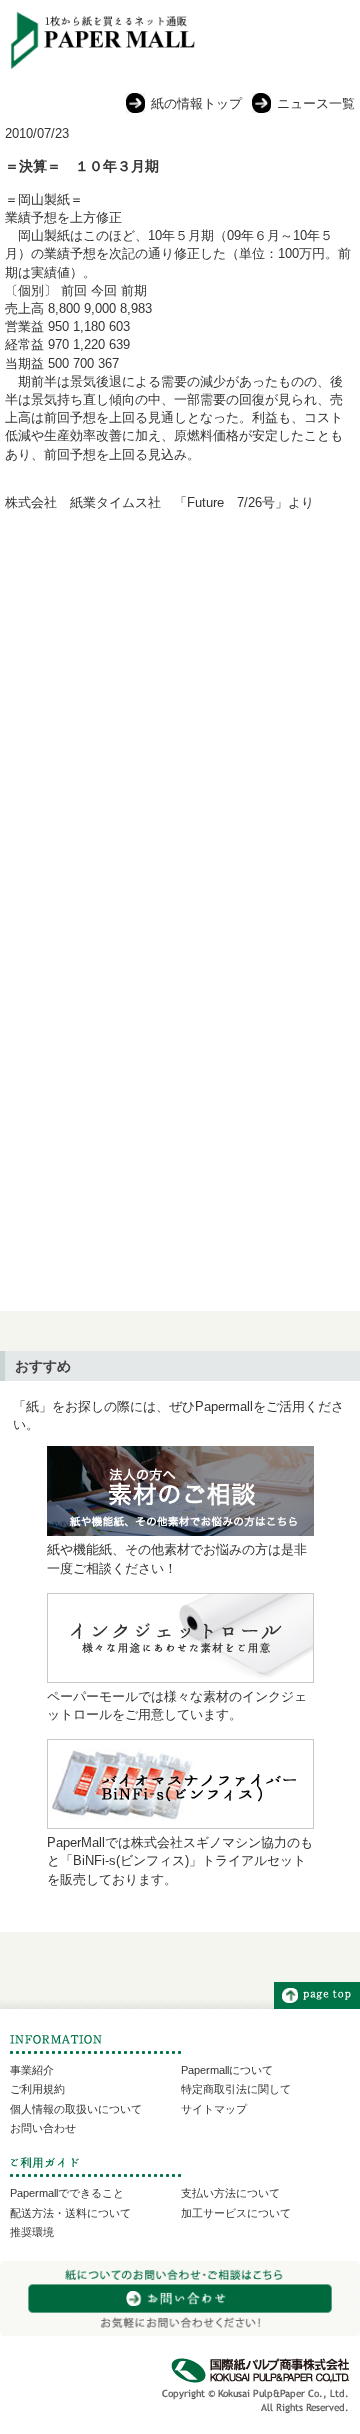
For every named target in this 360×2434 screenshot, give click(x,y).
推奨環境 (32, 2232)
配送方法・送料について (70, 2213)
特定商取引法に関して (236, 2089)
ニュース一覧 (316, 103)
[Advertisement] (180, 726)
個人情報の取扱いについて (76, 2109)
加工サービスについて (236, 2213)
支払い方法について (230, 2193)
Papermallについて (227, 2070)
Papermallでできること (67, 2193)
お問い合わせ (43, 2128)
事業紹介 (32, 2070)
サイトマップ (214, 2109)
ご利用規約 (37, 2089)
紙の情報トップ (196, 103)
